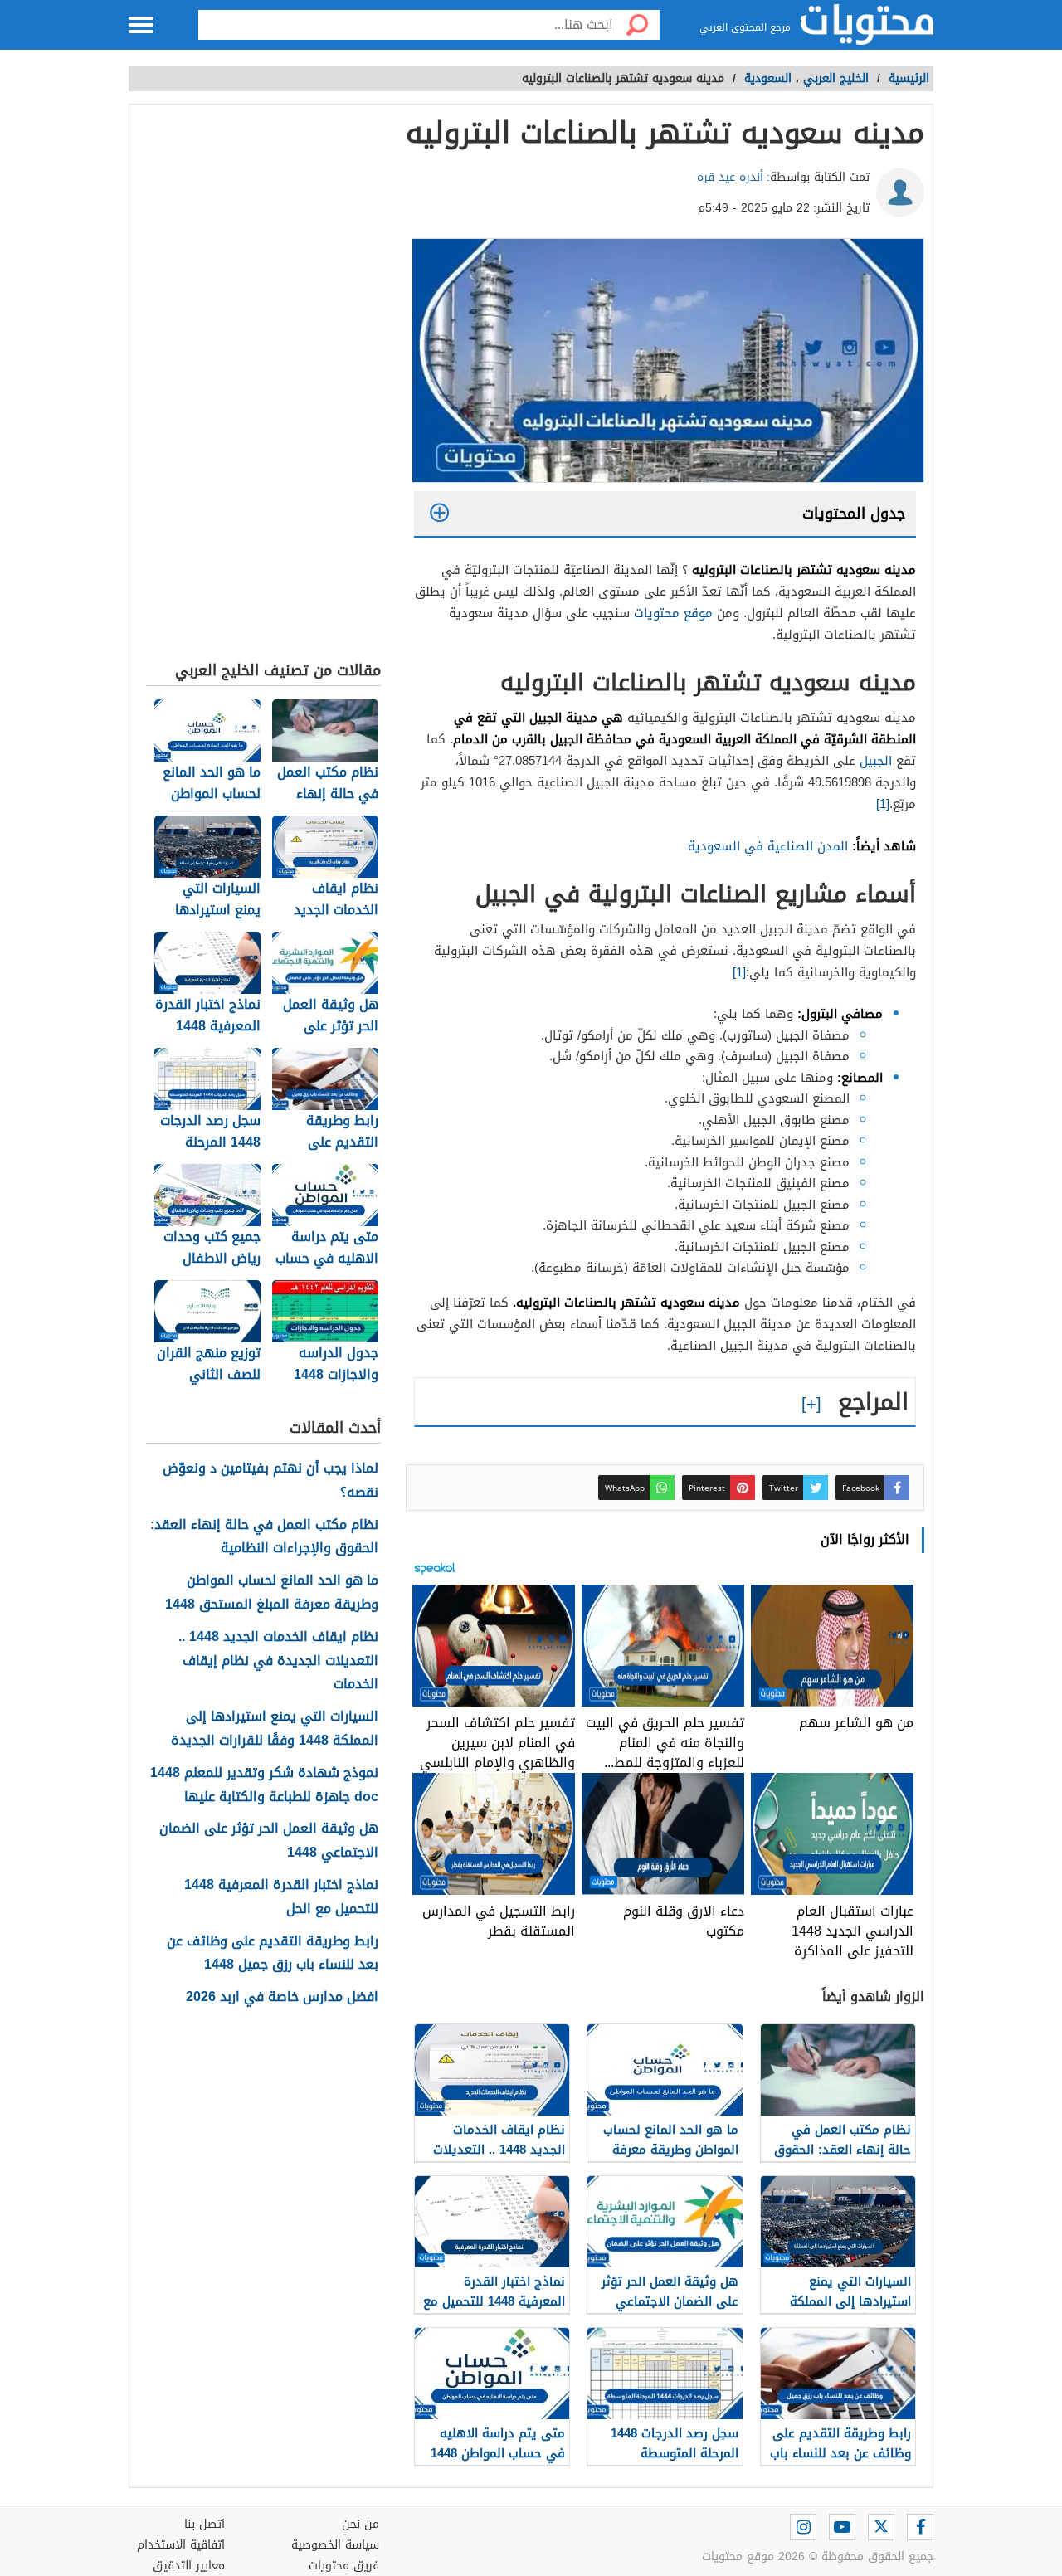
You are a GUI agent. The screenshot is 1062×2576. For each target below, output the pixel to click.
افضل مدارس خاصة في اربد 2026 (282, 1997)
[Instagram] (803, 2527)
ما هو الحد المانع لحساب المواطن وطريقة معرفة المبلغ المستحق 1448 (272, 1593)
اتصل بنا (205, 2524)
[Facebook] (920, 2527)
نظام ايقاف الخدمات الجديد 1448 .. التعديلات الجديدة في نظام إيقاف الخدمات (278, 1661)
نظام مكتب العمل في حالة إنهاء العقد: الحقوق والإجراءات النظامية (264, 1537)
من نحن (360, 2524)
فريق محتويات (344, 2566)
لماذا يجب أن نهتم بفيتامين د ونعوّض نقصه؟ (270, 1481)
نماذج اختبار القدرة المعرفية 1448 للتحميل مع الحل (281, 1897)
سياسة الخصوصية (335, 2545)
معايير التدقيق (189, 2566)
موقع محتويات (673, 613)
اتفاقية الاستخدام (181, 2545)
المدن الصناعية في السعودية (768, 846)
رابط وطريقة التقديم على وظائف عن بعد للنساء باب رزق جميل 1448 (273, 1954)
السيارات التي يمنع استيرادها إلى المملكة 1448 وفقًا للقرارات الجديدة (275, 1729)
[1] (883, 804)
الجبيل (874, 761)
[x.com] (881, 2527)
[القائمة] (141, 25)
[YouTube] (842, 2527)
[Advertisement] (263, 387)
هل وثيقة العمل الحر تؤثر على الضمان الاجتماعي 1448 (269, 1841)
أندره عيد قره (730, 177)
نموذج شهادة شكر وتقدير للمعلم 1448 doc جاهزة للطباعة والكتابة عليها (264, 1785)
